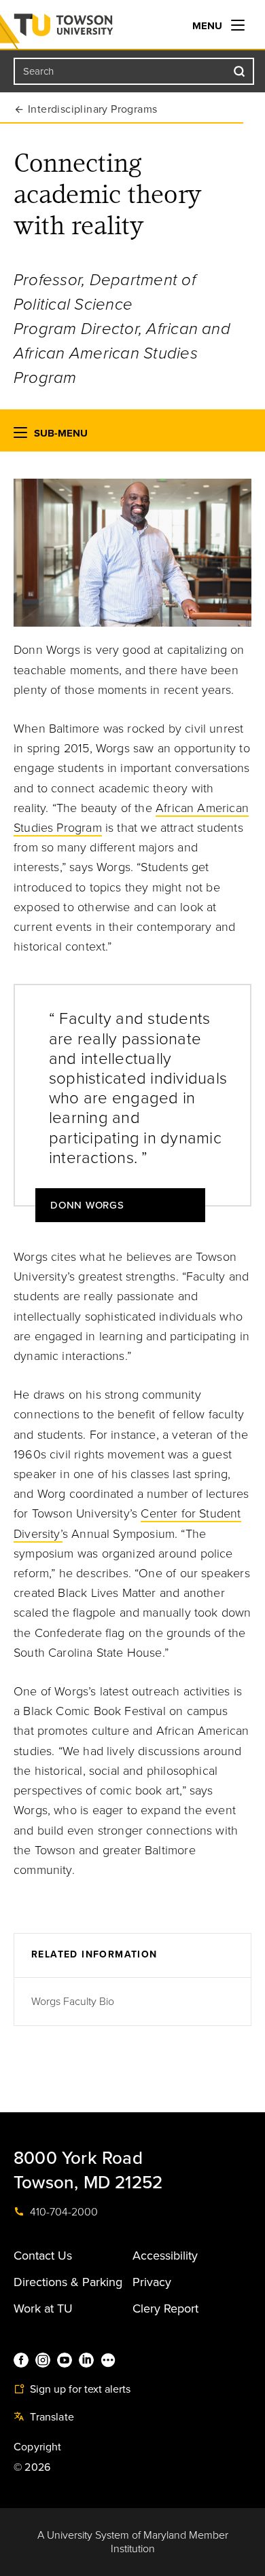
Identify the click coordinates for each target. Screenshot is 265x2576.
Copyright (38, 2447)
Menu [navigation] (209, 26)
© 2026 (32, 2467)
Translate (51, 2417)
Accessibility (165, 2256)
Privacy (152, 2282)
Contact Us (43, 2256)
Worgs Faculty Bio (73, 2002)
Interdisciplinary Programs (92, 109)
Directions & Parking (68, 2282)
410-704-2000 (63, 2212)
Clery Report (165, 2308)
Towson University (91, 28)
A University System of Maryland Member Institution (133, 2542)
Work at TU (43, 2308)
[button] (20, 436)
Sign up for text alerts (79, 2389)
